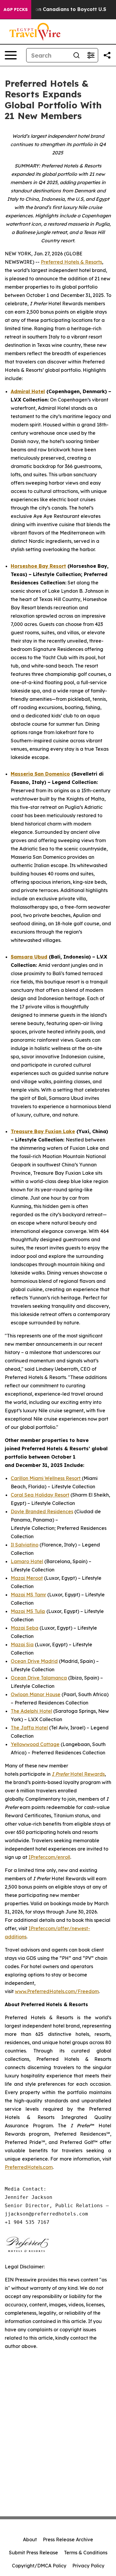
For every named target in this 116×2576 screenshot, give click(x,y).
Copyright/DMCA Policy (39, 2566)
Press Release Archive (68, 2539)
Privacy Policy (88, 2566)
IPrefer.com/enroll (49, 1857)
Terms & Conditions (86, 2553)
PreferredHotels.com (29, 2167)
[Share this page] (107, 55)
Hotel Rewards (78, 1774)
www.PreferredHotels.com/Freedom (57, 1991)
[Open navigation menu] (11, 55)
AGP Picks (16, 10)
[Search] (76, 55)
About (30, 2539)
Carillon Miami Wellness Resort (46, 1478)
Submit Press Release (33, 2553)
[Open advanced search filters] (91, 55)
